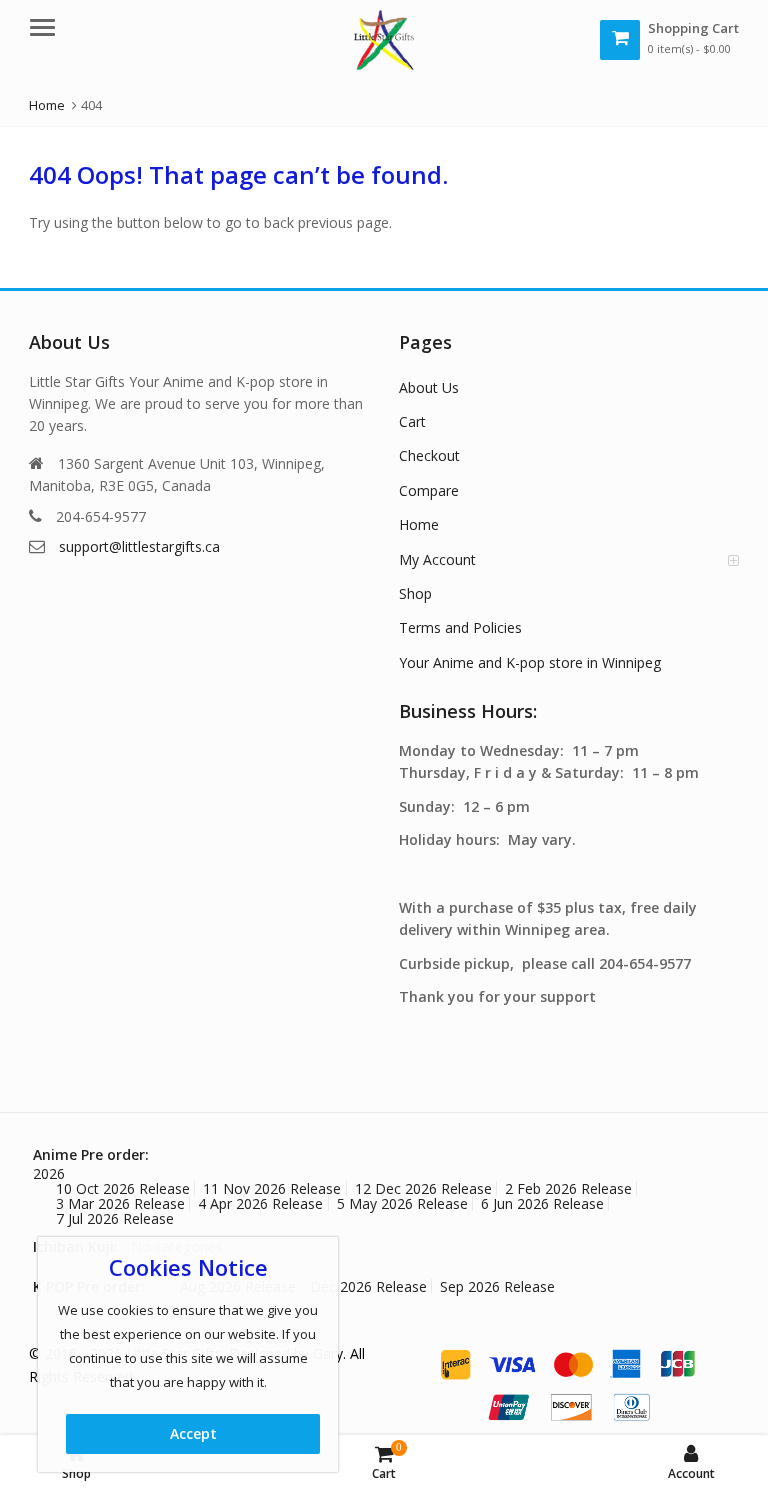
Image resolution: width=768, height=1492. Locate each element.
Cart (412, 421)
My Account (437, 559)
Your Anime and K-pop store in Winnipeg (530, 662)
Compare (429, 490)
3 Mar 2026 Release (120, 1203)
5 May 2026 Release (402, 1203)
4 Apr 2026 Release (260, 1203)
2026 (49, 1173)
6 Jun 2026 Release (542, 1203)
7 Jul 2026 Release (115, 1218)
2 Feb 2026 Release (568, 1188)
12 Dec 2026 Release (423, 1188)
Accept (193, 1433)
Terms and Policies (460, 627)
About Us (429, 387)
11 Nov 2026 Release (272, 1188)
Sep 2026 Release (497, 1286)
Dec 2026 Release (368, 1286)
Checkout (429, 455)
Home (419, 524)
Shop (415, 593)
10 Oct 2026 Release (123, 1188)
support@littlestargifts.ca (139, 546)
